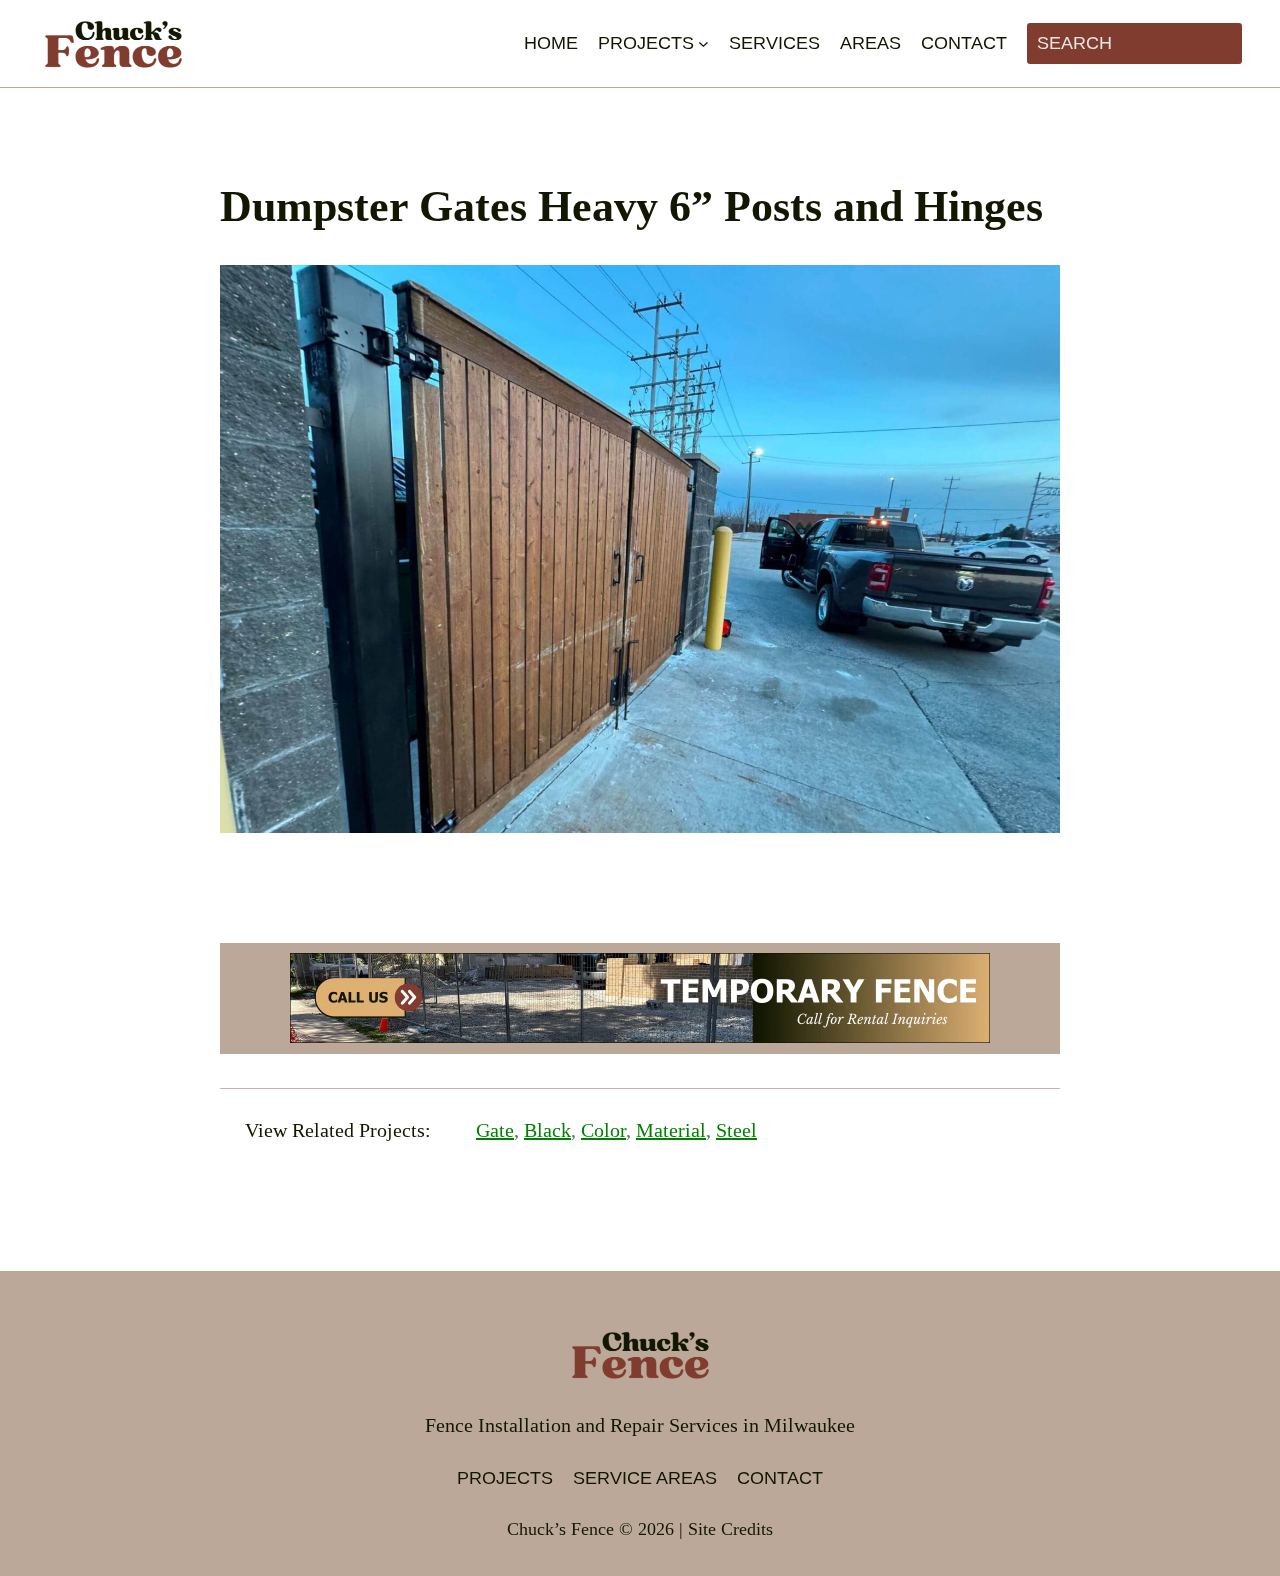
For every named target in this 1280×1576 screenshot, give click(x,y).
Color (603, 1130)
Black (547, 1130)
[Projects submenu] (703, 43)
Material (671, 1130)
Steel (736, 1130)
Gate (495, 1130)
